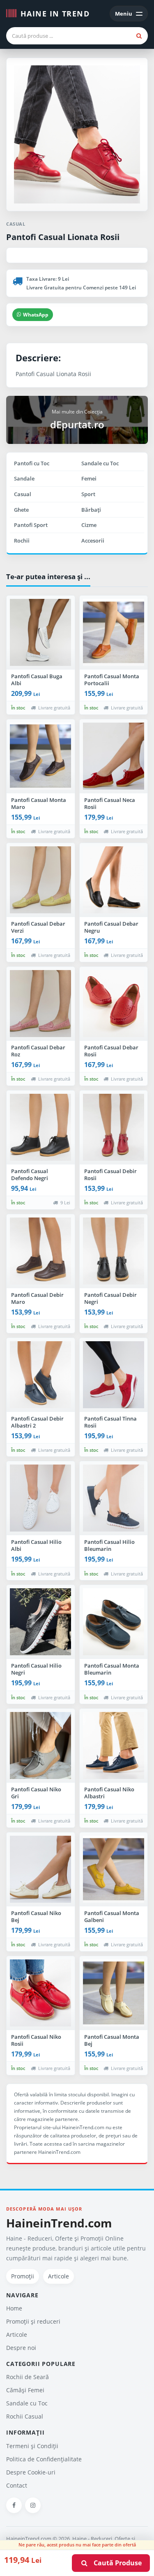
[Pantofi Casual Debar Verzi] (41, 880)
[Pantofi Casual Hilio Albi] (41, 1498)
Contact (17, 2485)
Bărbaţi (91, 510)
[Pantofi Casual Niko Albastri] (114, 1746)
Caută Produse (115, 2563)
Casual (23, 494)
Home (14, 2308)
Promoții (23, 2276)
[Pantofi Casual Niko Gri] (41, 1746)
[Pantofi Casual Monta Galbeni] (114, 1869)
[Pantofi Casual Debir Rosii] (114, 1127)
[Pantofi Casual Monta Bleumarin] (114, 1622)
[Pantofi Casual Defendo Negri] (41, 1127)
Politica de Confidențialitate (44, 2459)
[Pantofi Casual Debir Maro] (41, 1251)
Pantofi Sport (31, 525)
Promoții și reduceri (33, 2321)
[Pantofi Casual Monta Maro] (41, 756)
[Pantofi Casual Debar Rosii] (114, 1004)
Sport (88, 494)
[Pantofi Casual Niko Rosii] (41, 1993)
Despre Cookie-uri (31, 2472)
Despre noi (21, 2348)
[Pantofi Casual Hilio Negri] (41, 1622)
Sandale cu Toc (100, 463)
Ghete (21, 510)
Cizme (89, 525)
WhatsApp (36, 315)
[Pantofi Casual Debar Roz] (41, 1004)
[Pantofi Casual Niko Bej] (41, 1869)
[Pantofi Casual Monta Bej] (114, 1993)
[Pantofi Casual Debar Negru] (114, 880)
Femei (89, 478)
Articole (59, 2276)
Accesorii (93, 541)
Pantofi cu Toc (32, 463)
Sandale (24, 478)
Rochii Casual (25, 2416)
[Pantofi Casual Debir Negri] (114, 1251)
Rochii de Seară (28, 2377)
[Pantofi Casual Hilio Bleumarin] (114, 1498)
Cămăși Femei (25, 2390)
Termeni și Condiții (32, 2446)
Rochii (22, 541)
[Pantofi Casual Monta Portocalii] (114, 633)
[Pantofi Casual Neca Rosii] (114, 756)
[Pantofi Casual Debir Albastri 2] (41, 1375)
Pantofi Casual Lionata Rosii (63, 237)
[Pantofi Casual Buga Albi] (41, 633)
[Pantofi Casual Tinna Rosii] (114, 1375)
